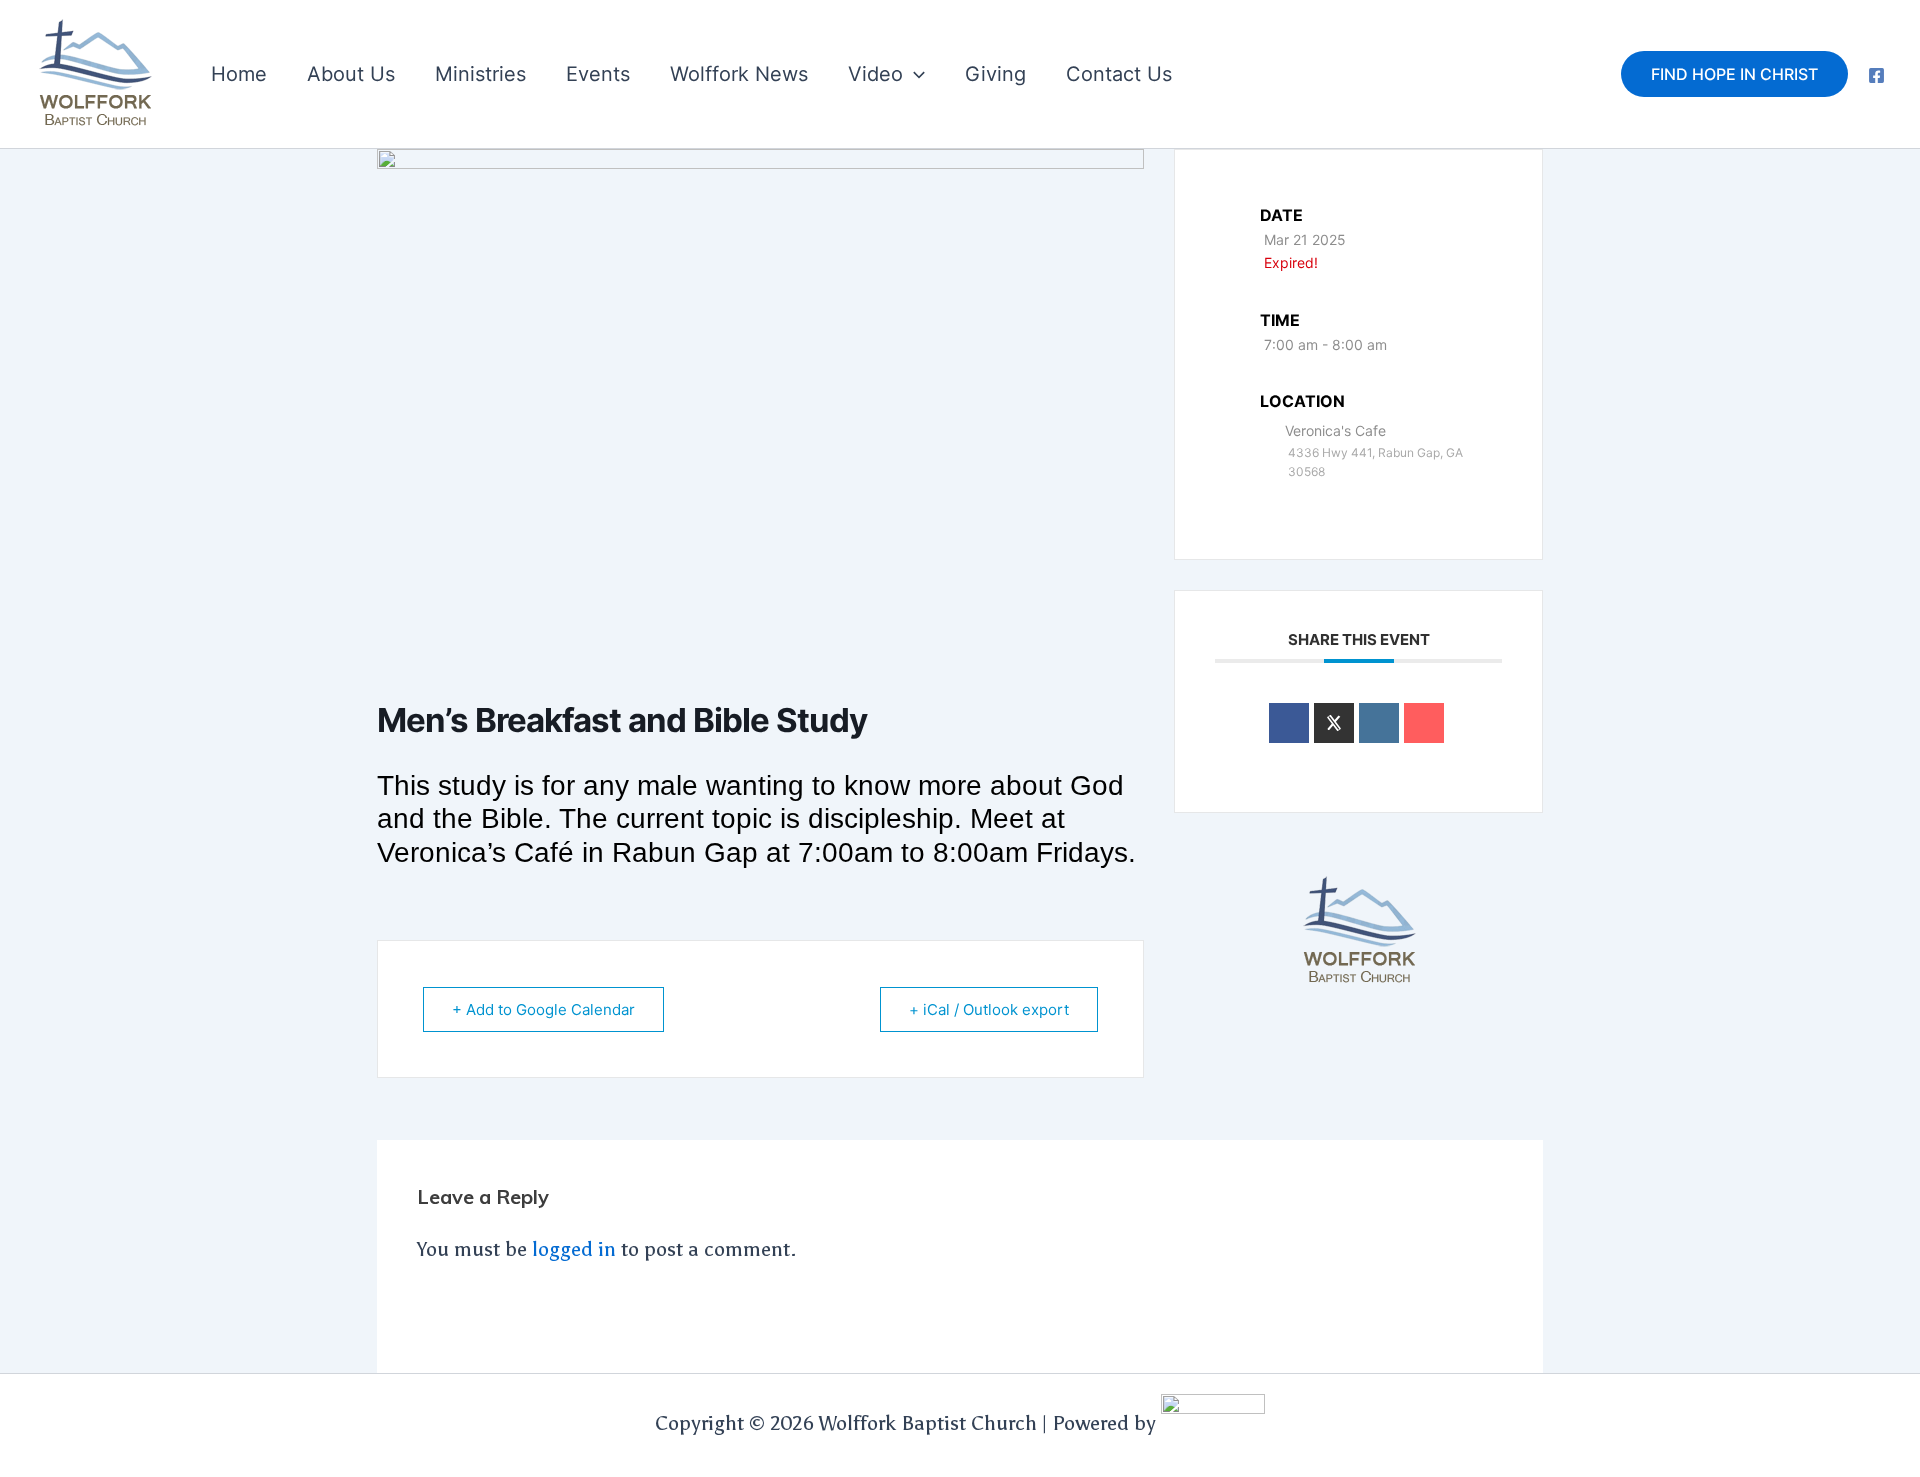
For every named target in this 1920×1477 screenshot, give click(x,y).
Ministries (480, 74)
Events (598, 74)
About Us (351, 74)
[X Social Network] (1334, 723)
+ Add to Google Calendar (543, 1009)
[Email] (1424, 723)
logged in (574, 1249)
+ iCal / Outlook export (989, 1009)
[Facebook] (1876, 75)
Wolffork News (739, 74)
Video (875, 74)
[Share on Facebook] (1289, 723)
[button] (914, 74)
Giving (995, 74)
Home (239, 74)
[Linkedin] (1379, 723)
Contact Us (1119, 74)
